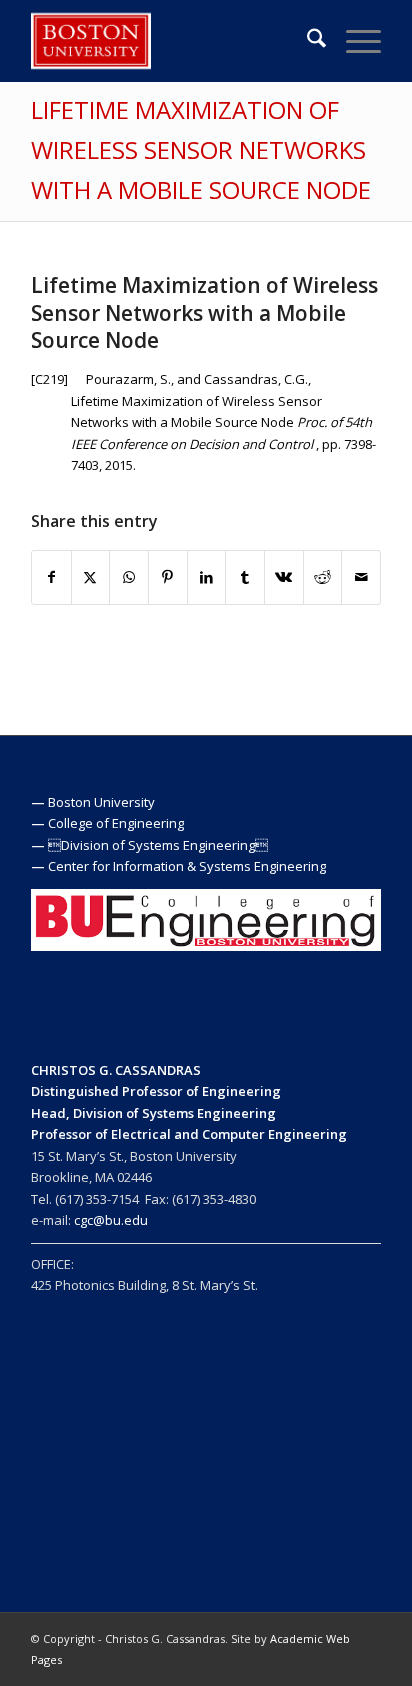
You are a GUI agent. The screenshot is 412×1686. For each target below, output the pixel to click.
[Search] (306, 41)
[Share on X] (91, 577)
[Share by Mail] (361, 577)
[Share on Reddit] (323, 577)
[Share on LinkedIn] (207, 577)
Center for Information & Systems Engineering (187, 866)
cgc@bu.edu (111, 1220)
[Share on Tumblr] (245, 577)
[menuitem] (306, 41)
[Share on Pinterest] (168, 577)
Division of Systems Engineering (158, 845)
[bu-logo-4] (171, 41)
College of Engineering (116, 823)
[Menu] (353, 41)
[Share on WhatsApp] (129, 577)
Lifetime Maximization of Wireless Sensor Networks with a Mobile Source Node (201, 149)
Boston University (101, 802)
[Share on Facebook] (51, 577)
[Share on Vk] (284, 577)
